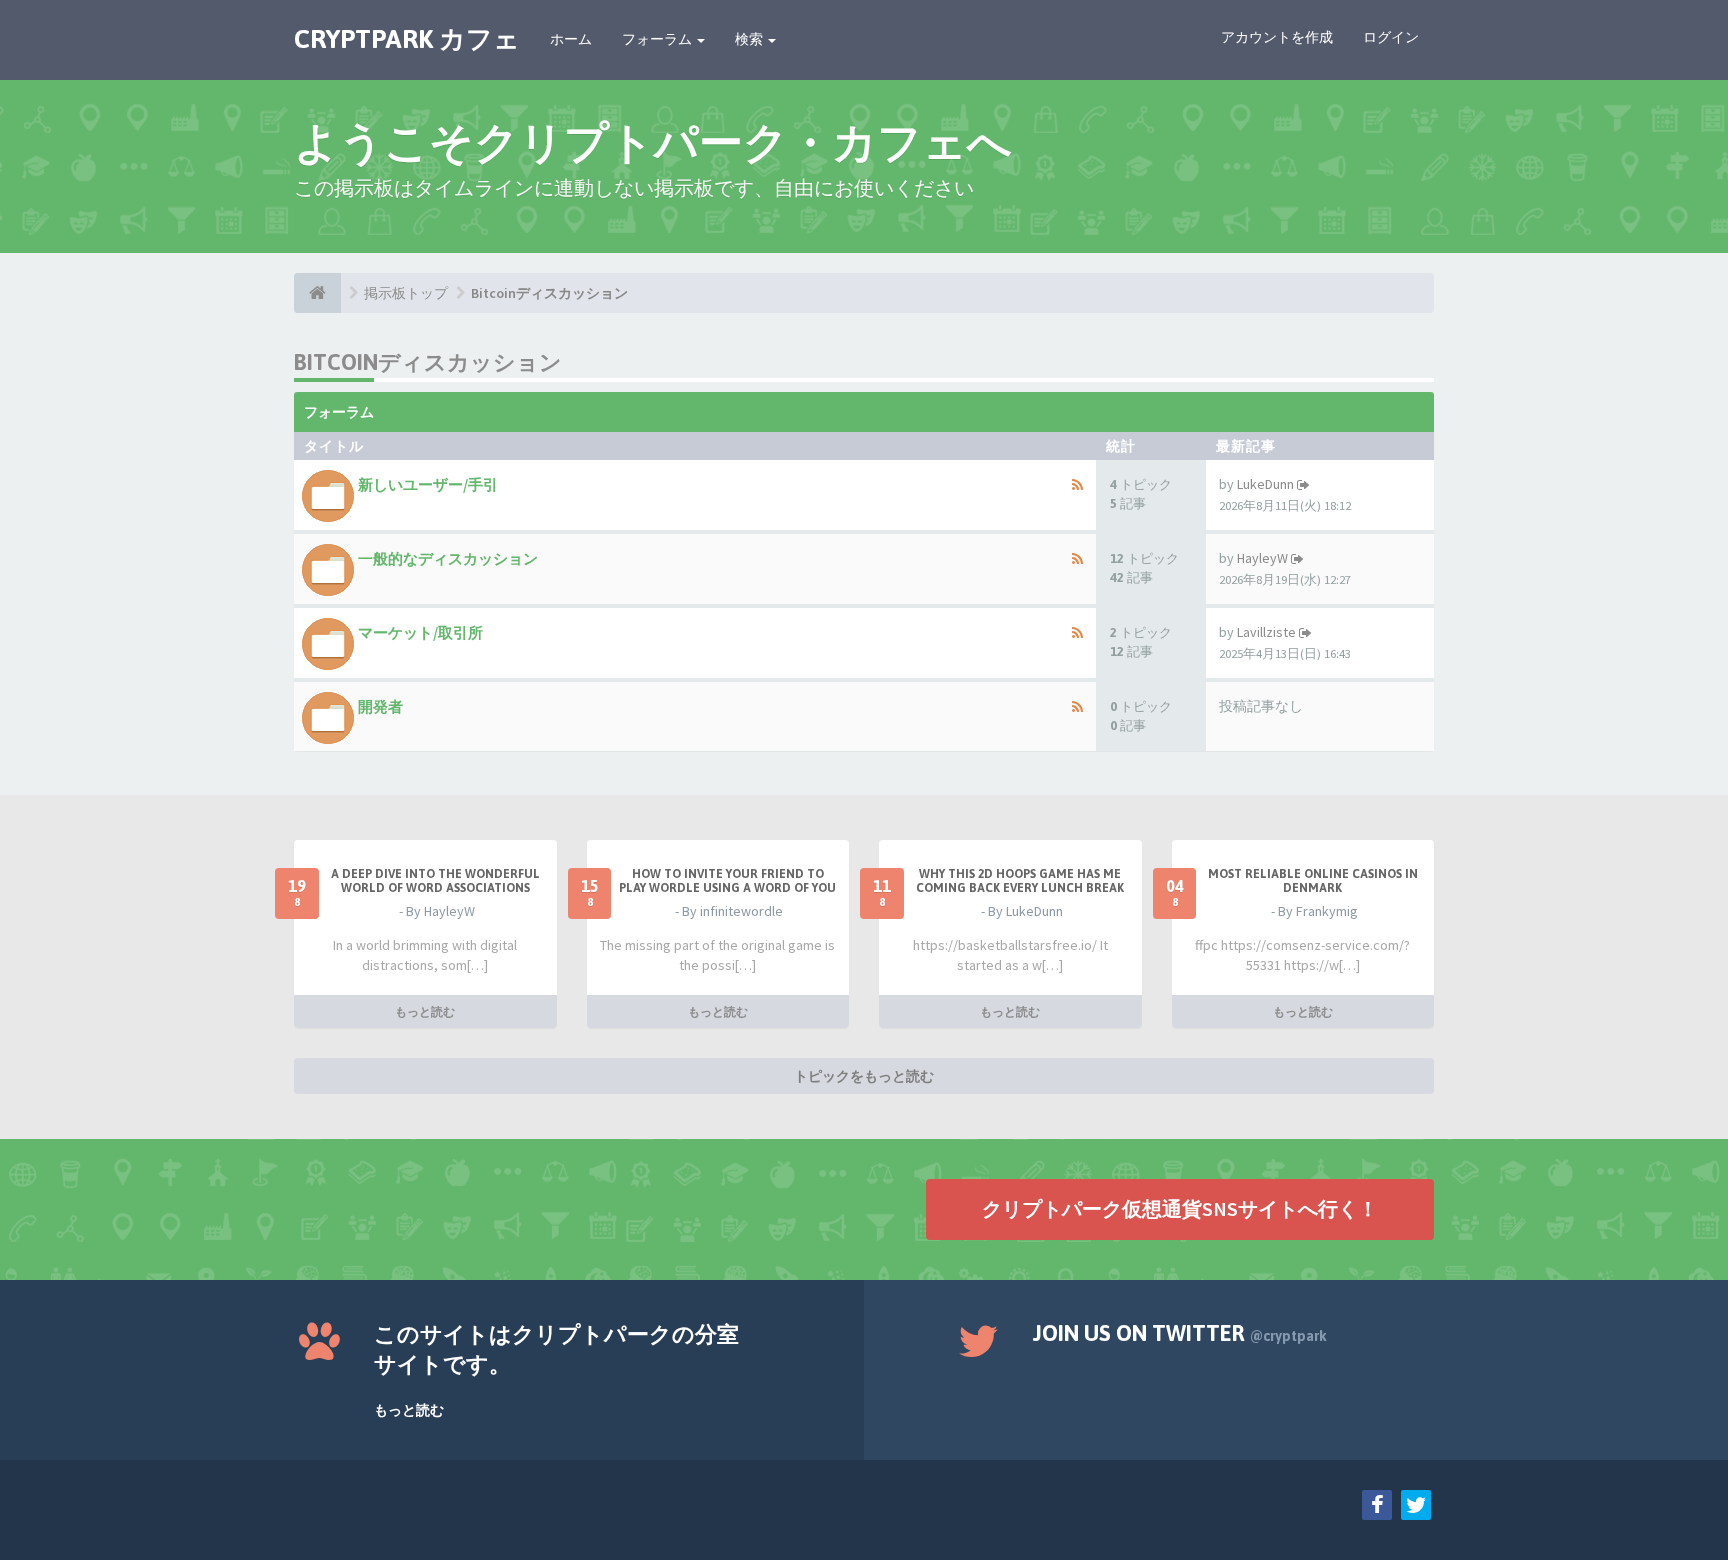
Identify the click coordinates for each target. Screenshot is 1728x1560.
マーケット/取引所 (420, 632)
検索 (750, 39)
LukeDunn (1265, 484)
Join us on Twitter (1180, 1333)
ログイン (1391, 37)
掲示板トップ (406, 293)
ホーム (571, 39)
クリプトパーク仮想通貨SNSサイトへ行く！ (1180, 1208)
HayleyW (1262, 558)
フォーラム (658, 39)
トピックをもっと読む (864, 1076)
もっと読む (425, 1011)
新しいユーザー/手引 (428, 484)
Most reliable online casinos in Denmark (1313, 881)
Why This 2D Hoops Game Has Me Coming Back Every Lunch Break (1020, 881)
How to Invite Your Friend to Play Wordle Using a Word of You (727, 881)
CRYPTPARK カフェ (407, 39)
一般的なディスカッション (448, 558)
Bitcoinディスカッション (549, 293)
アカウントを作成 (1277, 37)
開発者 (380, 706)
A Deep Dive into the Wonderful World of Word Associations (435, 881)
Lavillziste (1266, 632)
